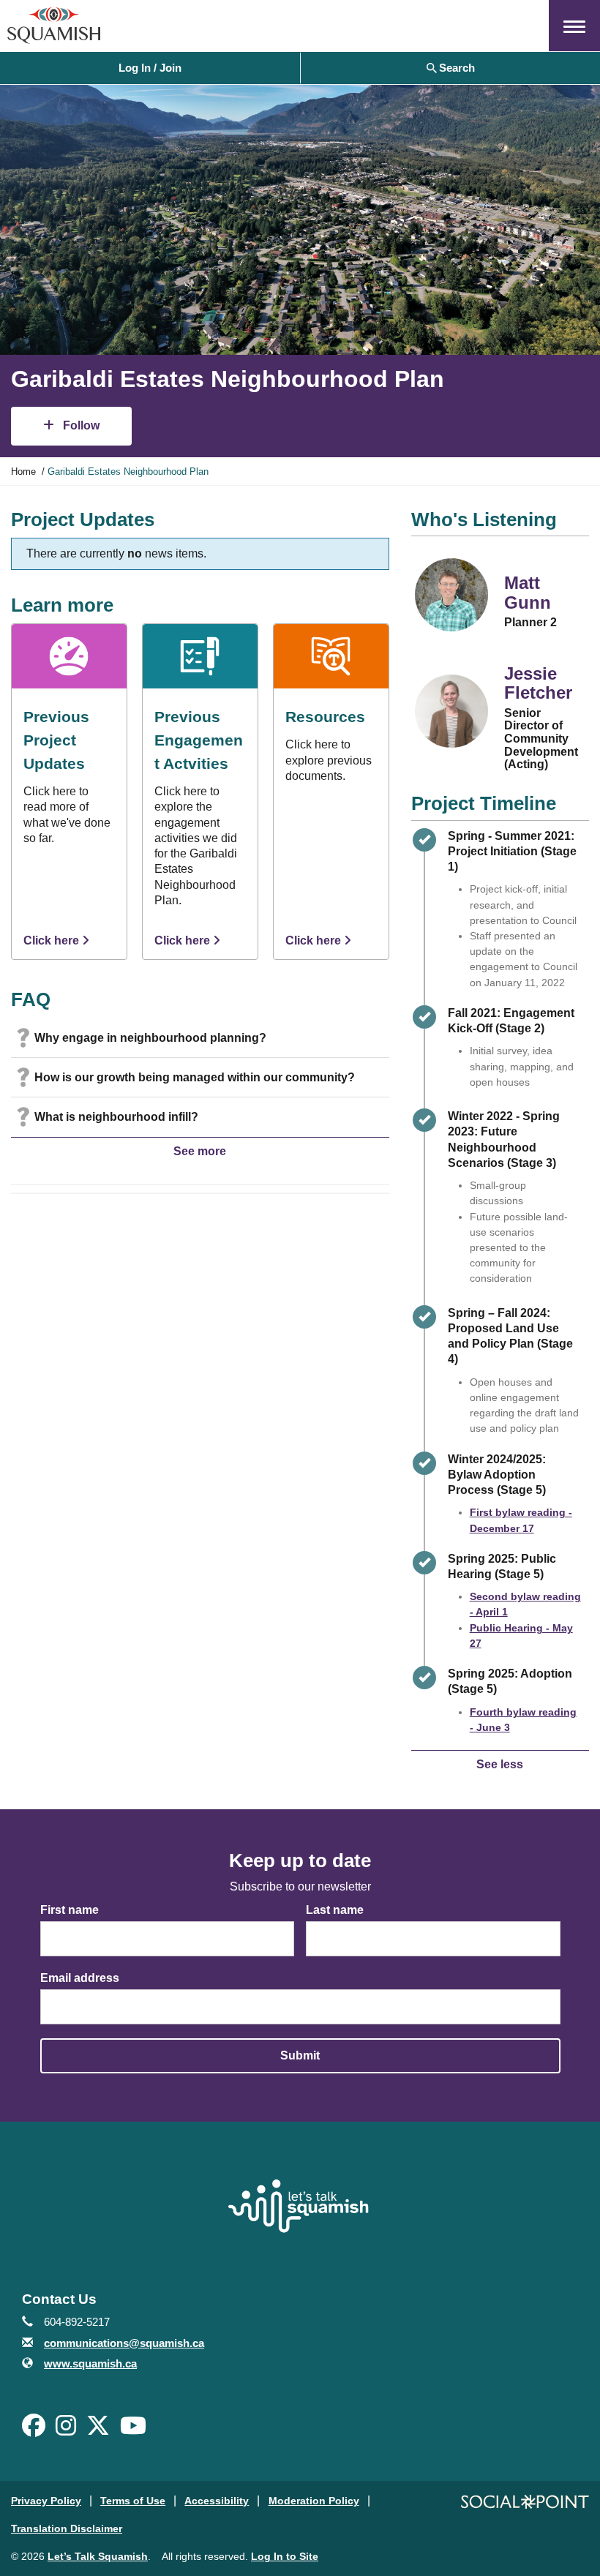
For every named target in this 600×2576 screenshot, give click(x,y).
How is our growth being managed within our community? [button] (195, 1077)
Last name (335, 1910)
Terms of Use (133, 2501)
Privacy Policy (46, 2501)
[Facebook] (34, 2430)
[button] (574, 26)
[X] (98, 2430)
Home (23, 472)
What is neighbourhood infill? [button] (116, 1117)
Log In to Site (285, 2556)
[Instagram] (66, 2430)
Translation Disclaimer (67, 2528)
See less (500, 1764)
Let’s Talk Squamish (98, 2556)
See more (200, 1151)
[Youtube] (133, 2430)
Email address (80, 1978)
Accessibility (217, 2501)
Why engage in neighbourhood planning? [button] (150, 1038)
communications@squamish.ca (124, 2343)
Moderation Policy (314, 2501)
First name (70, 1910)
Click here (53, 940)
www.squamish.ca (90, 2363)
